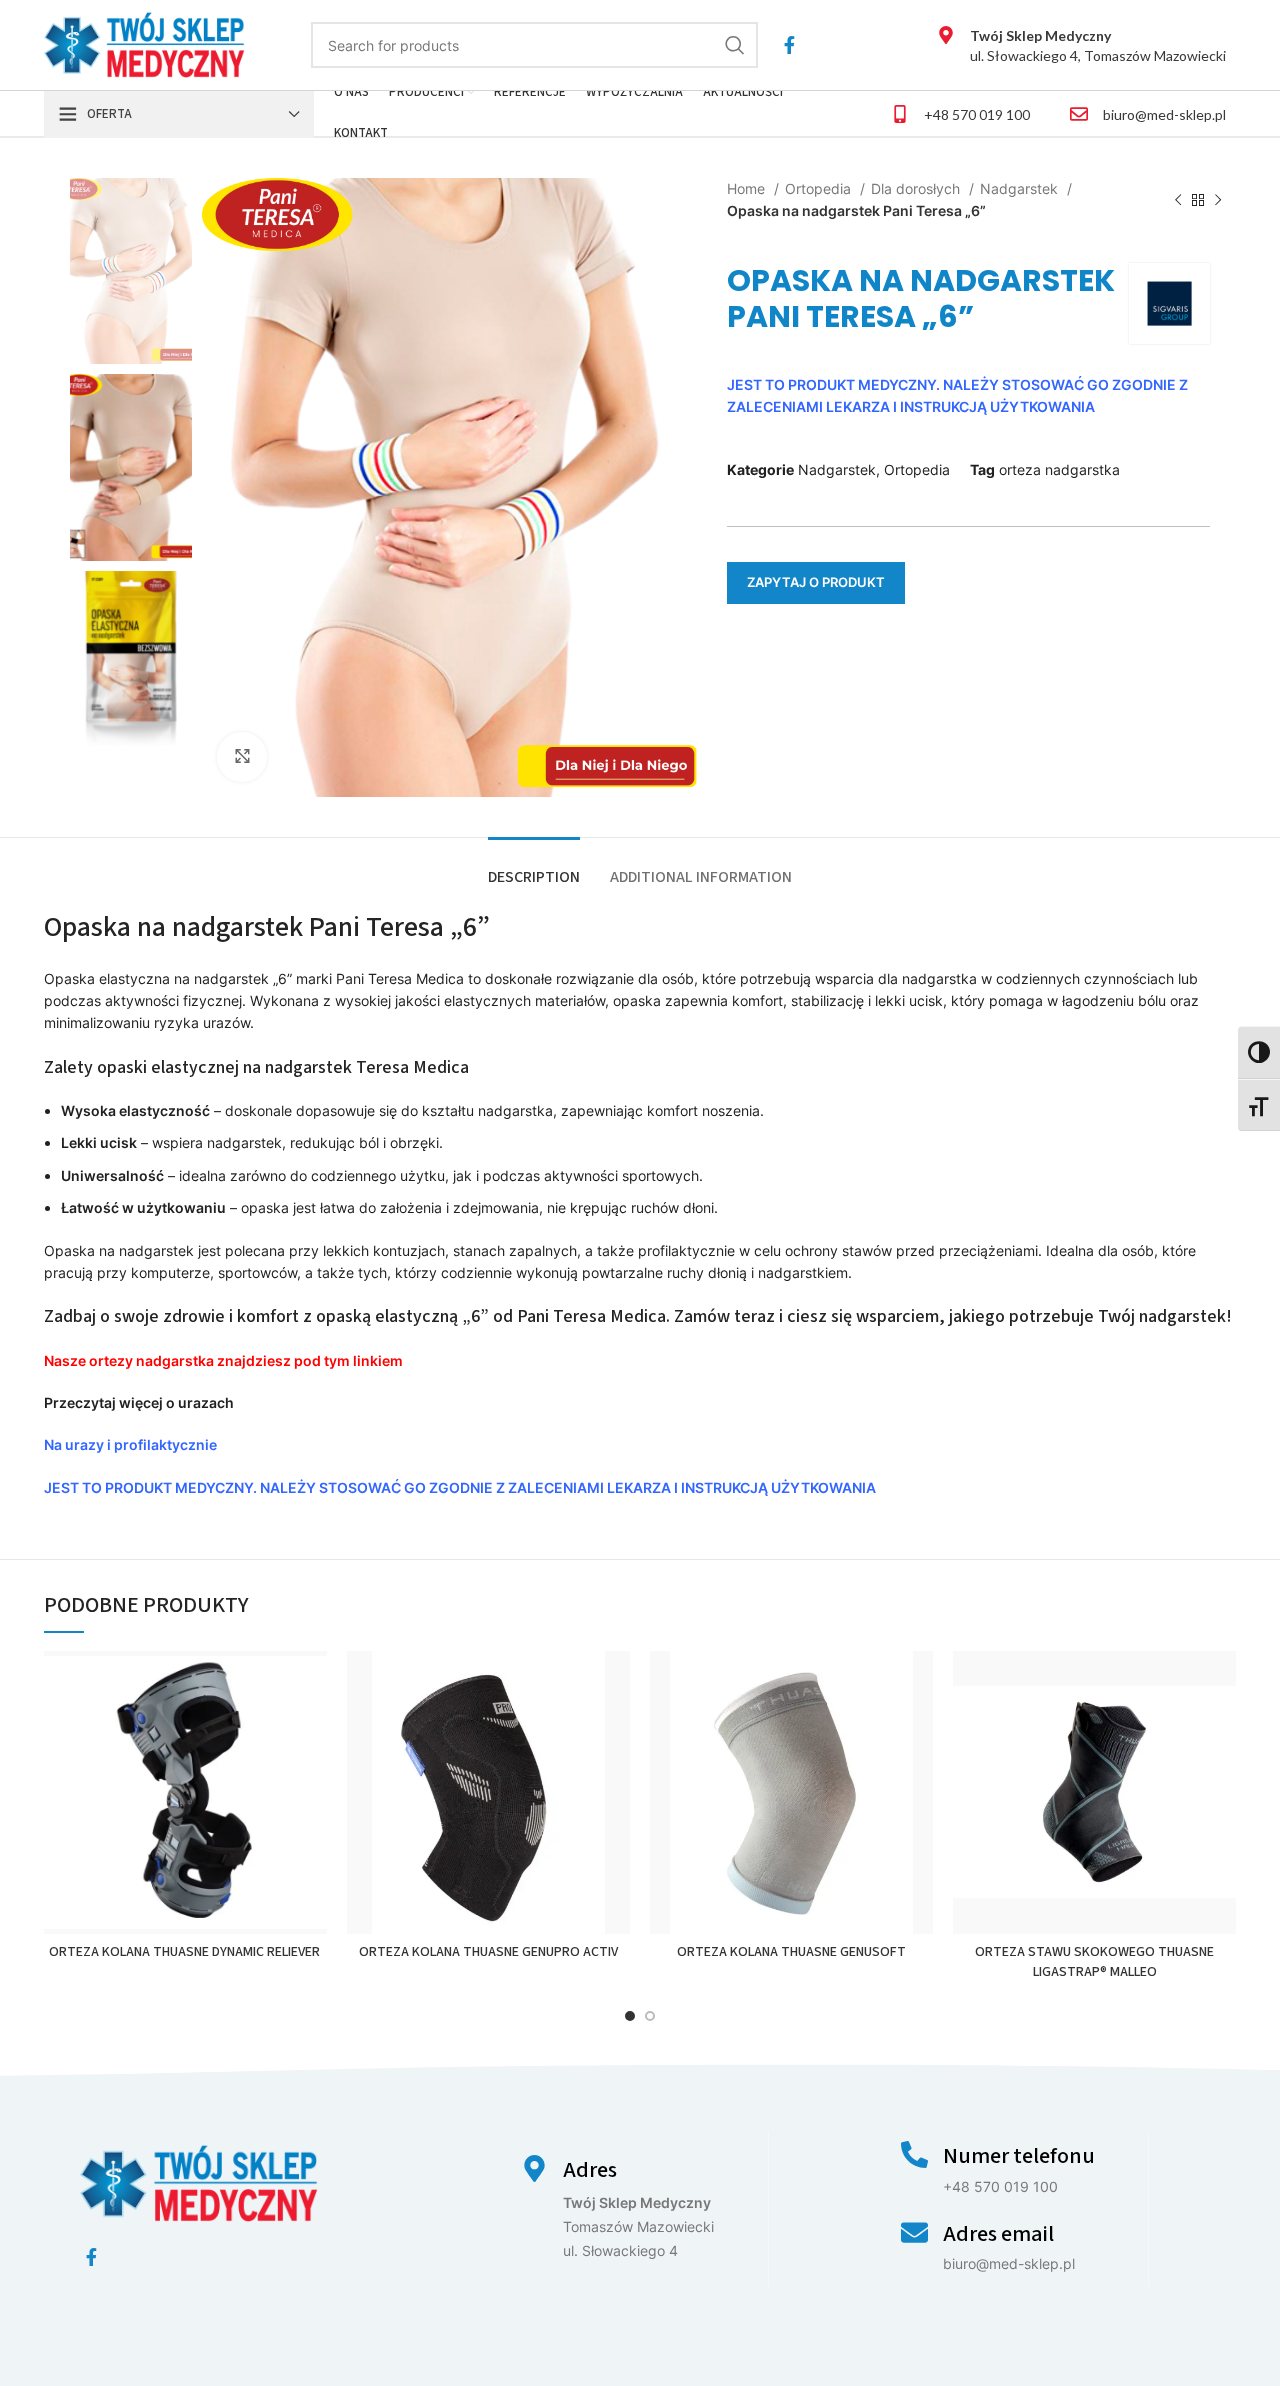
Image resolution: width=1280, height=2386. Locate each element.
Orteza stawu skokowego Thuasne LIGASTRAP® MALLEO (1094, 1962)
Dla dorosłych (917, 188)
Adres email (998, 2234)
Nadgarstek (1021, 188)
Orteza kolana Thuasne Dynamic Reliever (186, 1952)
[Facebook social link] (789, 45)
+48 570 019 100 (977, 114)
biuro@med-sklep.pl (1164, 114)
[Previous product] (1178, 201)
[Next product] (1218, 201)
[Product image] (185, 1792)
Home (748, 188)
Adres (590, 2170)
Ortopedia (820, 188)
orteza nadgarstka (1059, 469)
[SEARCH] (735, 45)
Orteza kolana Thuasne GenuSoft (791, 1952)
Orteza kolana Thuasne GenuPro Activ (488, 1952)
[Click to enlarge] (242, 757)
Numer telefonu (1019, 2156)
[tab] (534, 867)
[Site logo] (144, 43)
